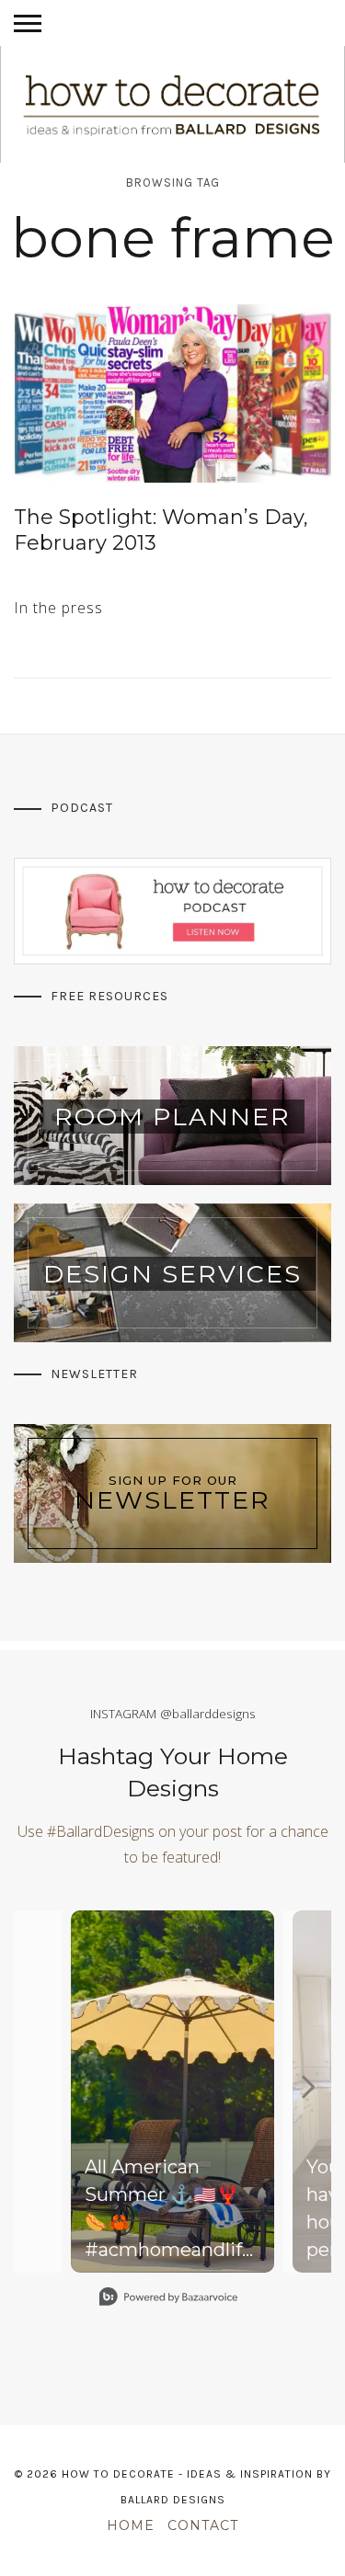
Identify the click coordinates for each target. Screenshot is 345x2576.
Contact (203, 2525)
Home (131, 2525)
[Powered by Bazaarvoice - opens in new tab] (168, 2299)
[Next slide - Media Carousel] (307, 2087)
